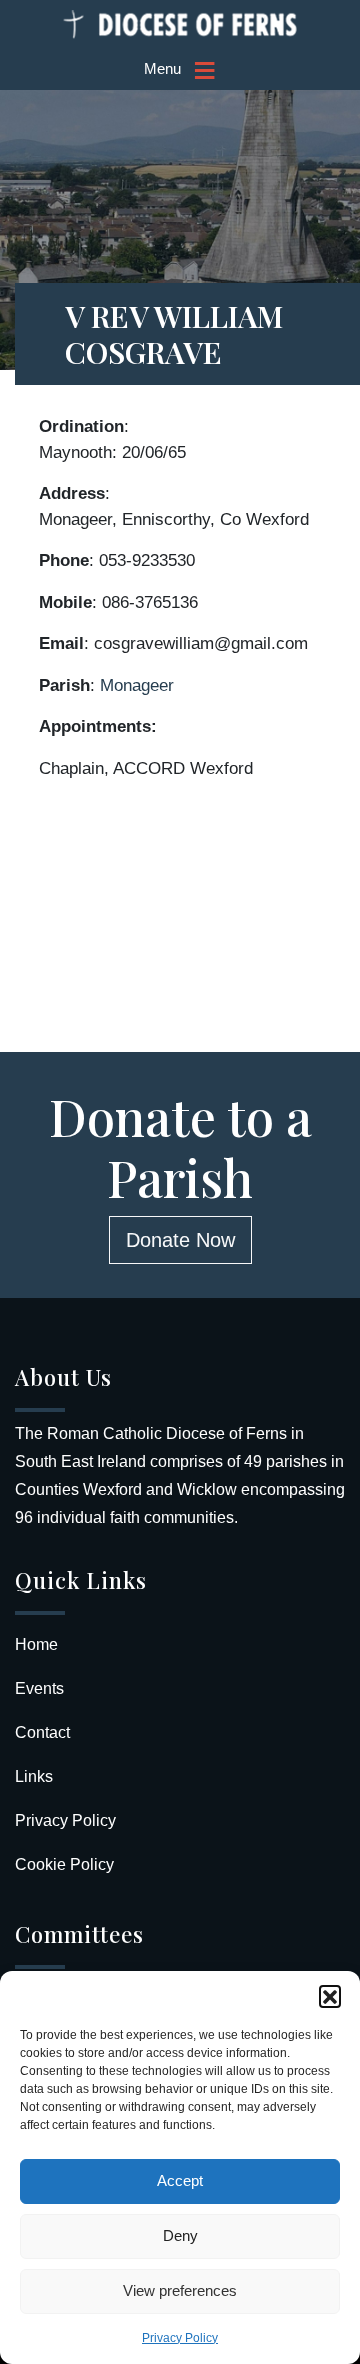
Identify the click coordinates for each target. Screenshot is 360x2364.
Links (34, 1776)
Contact (42, 1732)
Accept (180, 2180)
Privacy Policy (180, 2338)
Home (36, 1644)
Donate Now (180, 1240)
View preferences (180, 2290)
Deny (180, 2235)
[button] (330, 1996)
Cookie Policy (64, 1864)
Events (39, 1688)
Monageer (137, 685)
